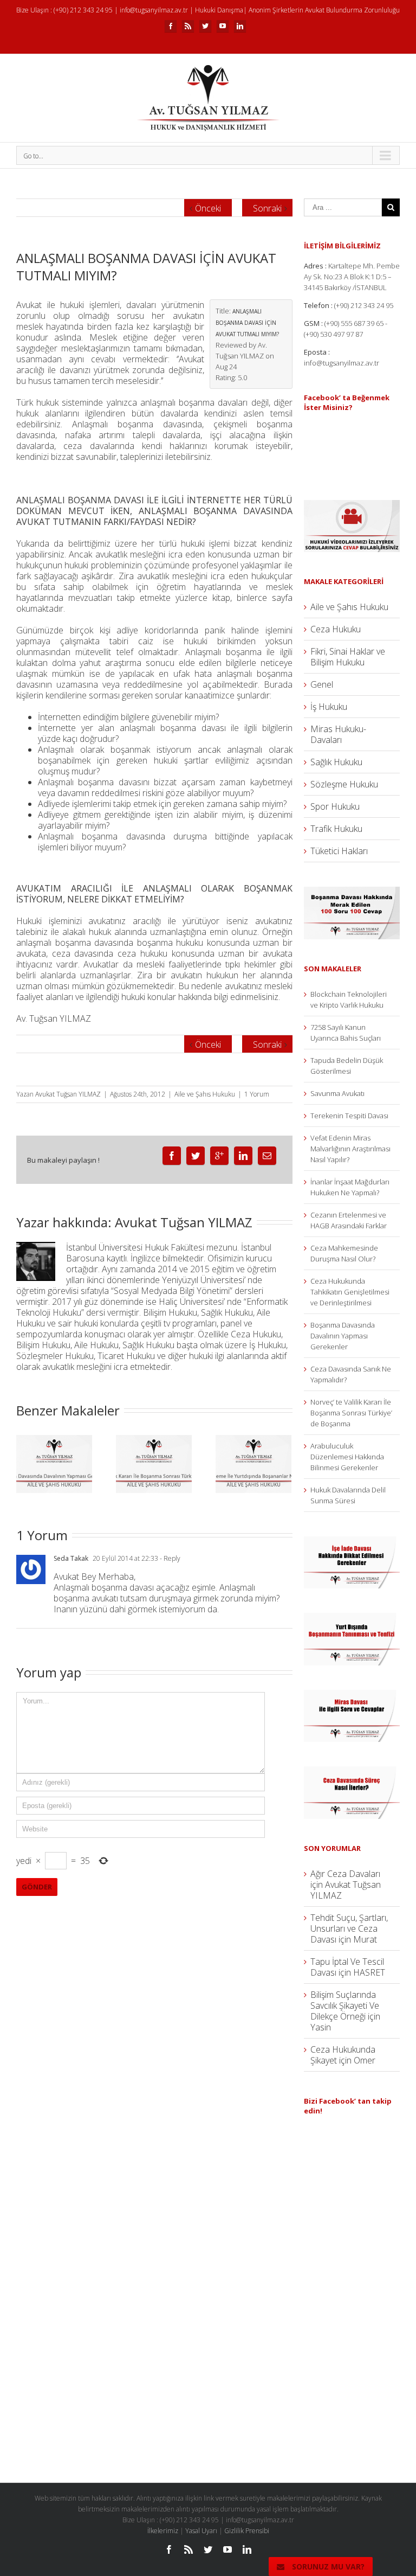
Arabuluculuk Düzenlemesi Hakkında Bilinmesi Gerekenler (347, 1457)
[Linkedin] (240, 26)
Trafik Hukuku (336, 829)
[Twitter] (205, 26)
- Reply (169, 1558)
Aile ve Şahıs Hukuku (205, 1094)
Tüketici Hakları (339, 851)
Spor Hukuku (335, 806)
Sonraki (267, 208)
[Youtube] (223, 26)
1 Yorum (257, 1094)
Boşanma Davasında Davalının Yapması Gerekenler (343, 1336)
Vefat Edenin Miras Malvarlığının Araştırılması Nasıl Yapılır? (350, 1149)
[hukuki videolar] (352, 505)
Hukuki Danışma (219, 10)
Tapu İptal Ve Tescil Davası (347, 1967)
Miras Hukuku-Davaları (338, 734)
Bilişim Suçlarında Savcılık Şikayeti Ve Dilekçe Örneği (345, 2005)
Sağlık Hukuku (336, 762)
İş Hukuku (329, 707)
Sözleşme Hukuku (344, 784)
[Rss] (188, 26)
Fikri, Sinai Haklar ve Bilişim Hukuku (348, 657)
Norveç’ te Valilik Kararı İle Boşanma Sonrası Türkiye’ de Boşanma (351, 1413)
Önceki (208, 208)
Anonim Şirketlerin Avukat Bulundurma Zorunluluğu (324, 10)
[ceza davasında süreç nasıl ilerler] (352, 1772)
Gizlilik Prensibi (247, 2531)
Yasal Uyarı (201, 2531)
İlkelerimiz (163, 2531)
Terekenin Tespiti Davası (349, 1116)
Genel (322, 684)
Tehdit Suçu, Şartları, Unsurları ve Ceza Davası (349, 1928)
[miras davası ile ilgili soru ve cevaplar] (352, 1695)
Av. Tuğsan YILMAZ (54, 1018)
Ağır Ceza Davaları (345, 1874)
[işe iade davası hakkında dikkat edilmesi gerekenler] (352, 1542)
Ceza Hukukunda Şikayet (343, 2055)
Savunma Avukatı (337, 1093)
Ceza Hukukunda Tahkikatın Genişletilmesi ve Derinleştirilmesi (350, 1292)
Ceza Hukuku (336, 629)
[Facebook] (171, 26)
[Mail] (267, 1156)
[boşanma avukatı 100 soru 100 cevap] (352, 892)
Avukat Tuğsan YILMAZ (68, 1094)
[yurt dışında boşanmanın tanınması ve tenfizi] (352, 1618)
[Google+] (219, 1156)
